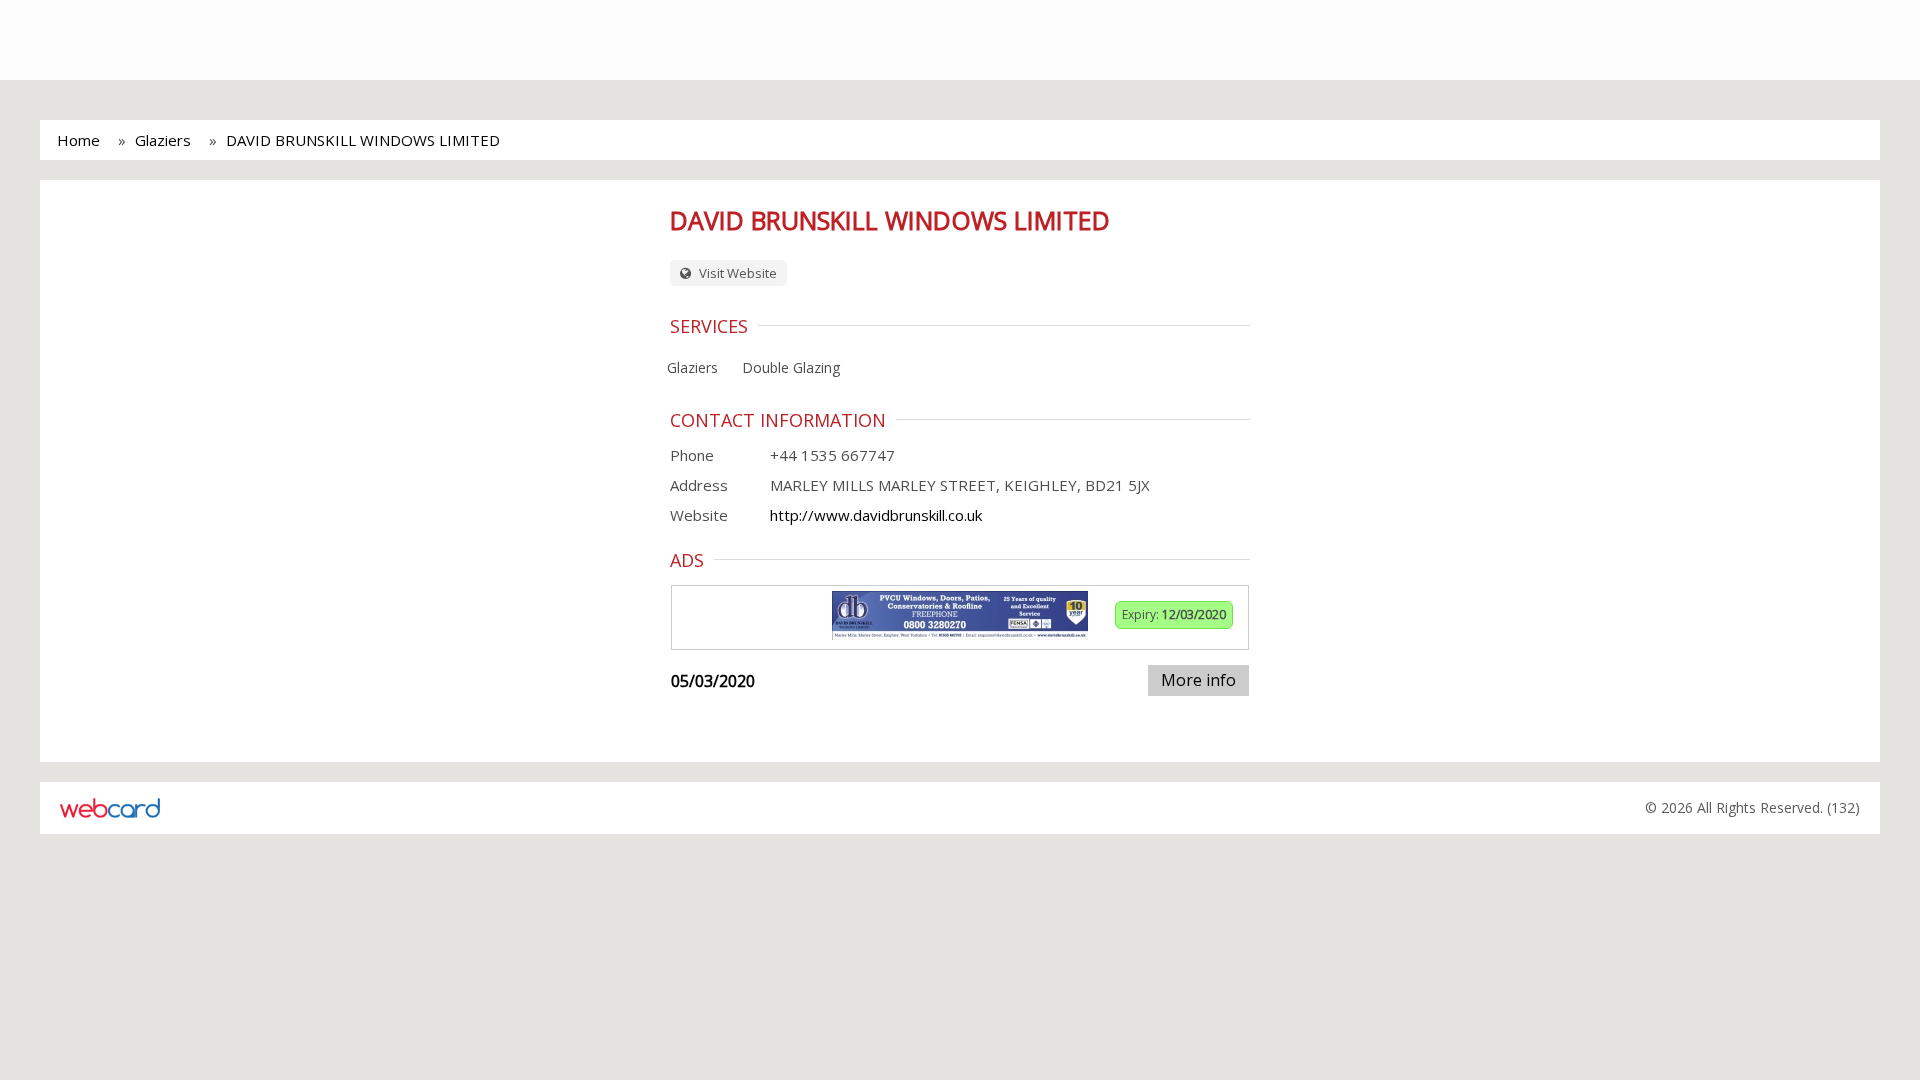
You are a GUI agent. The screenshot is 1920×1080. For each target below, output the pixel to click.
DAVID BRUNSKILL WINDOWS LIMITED (363, 140)
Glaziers (163, 140)
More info (1198, 680)
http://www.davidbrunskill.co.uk (876, 515)
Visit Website (736, 273)
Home (78, 140)
